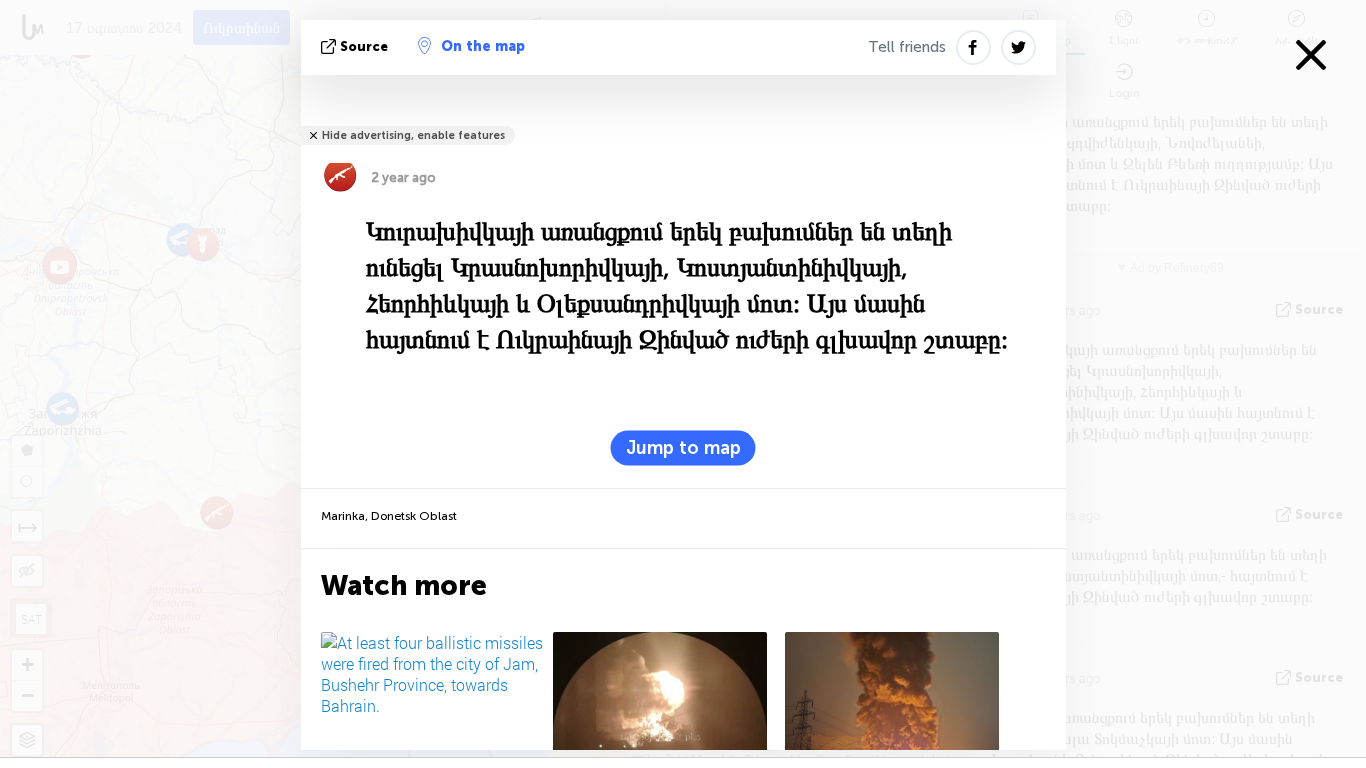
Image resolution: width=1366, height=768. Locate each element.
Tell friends (907, 47)
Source (364, 46)
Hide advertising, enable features (413, 135)
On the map (483, 46)
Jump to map (683, 448)
